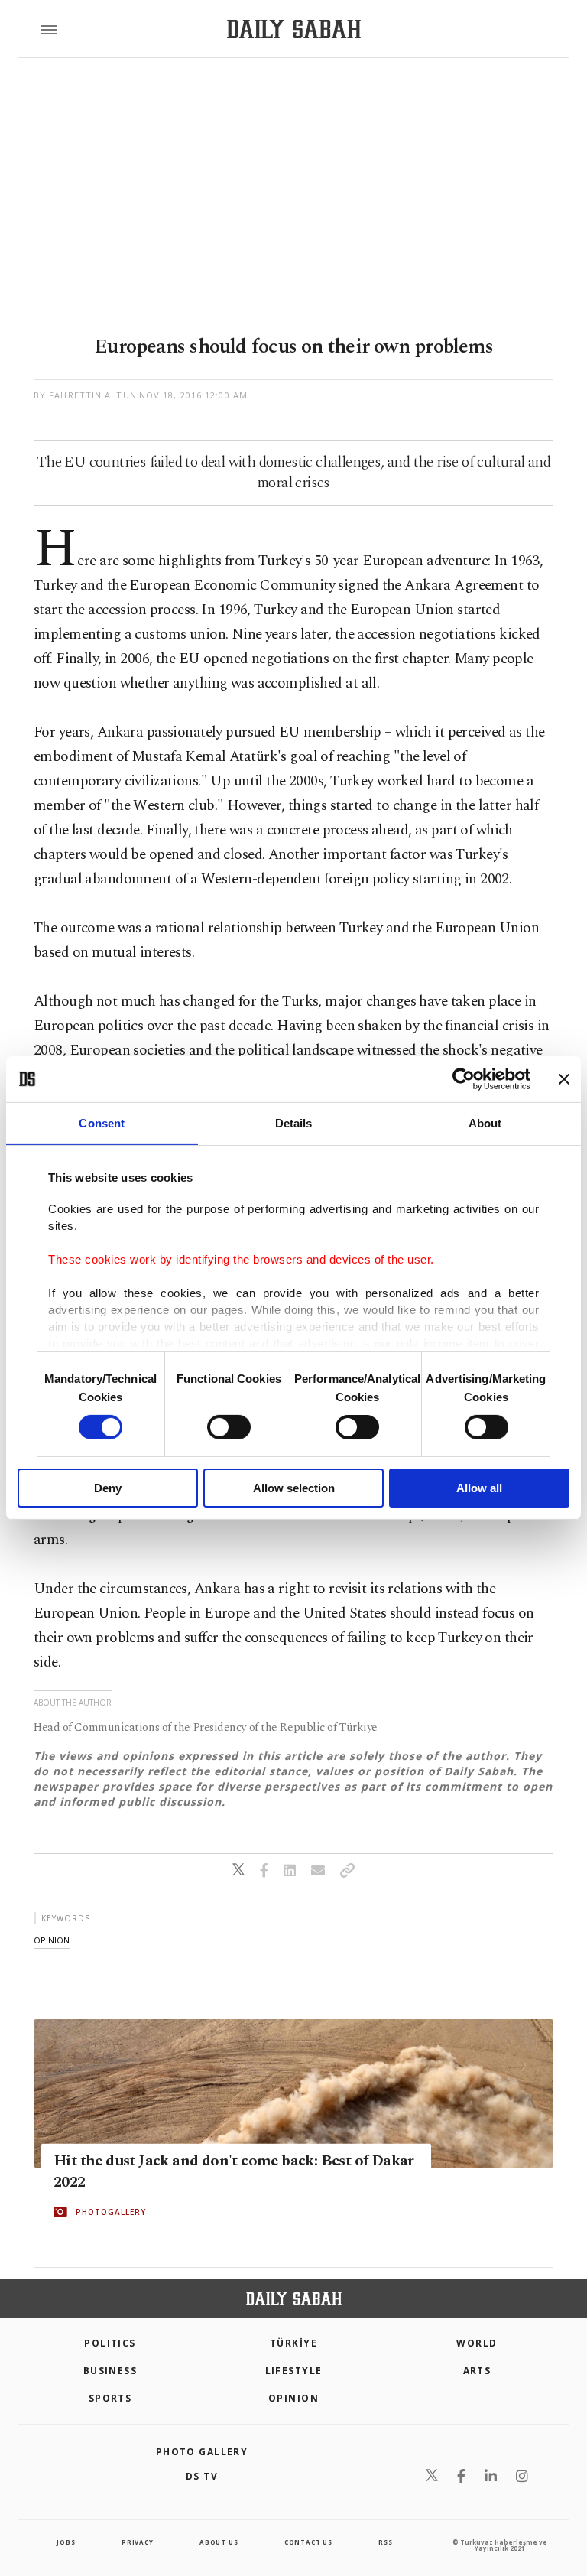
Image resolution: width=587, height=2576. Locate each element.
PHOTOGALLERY (111, 2212)
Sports (110, 2398)
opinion (52, 1940)
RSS (385, 2542)
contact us (308, 2542)
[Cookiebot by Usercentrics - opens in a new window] (464, 1079)
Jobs (66, 2542)
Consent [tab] (102, 1123)
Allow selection (294, 1488)
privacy (138, 2542)
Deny (108, 1488)
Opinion (293, 2398)
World (477, 2343)
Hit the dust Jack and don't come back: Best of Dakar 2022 (234, 2171)
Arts (477, 2371)
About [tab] (485, 1123)
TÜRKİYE (293, 2343)
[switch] (229, 1427)
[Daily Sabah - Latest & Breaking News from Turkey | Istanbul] (294, 29)
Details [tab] (294, 1123)
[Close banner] (564, 1079)
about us (219, 2542)
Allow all (479, 1488)
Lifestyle (294, 2371)
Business (110, 2371)
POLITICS (110, 2343)
